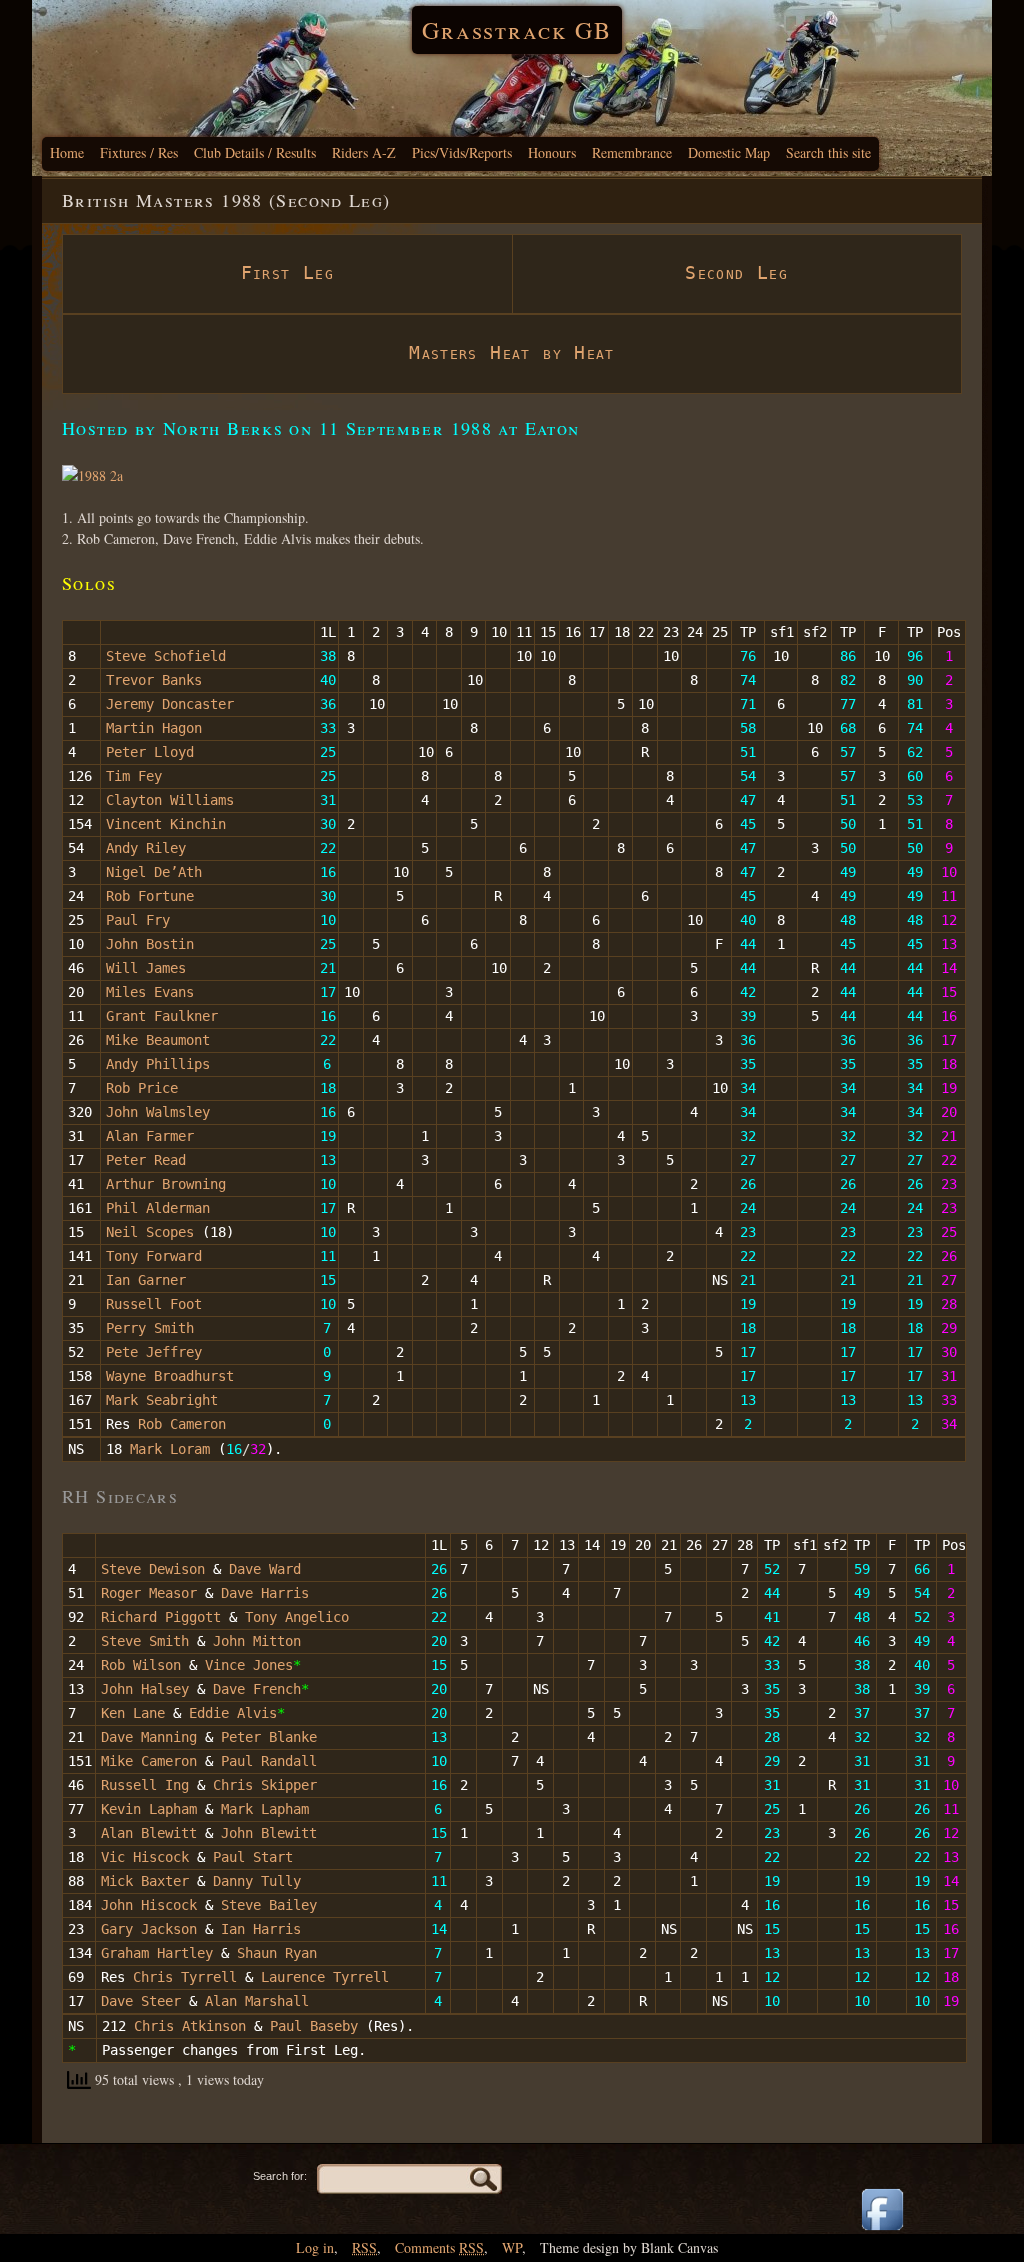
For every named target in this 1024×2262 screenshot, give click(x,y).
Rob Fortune (150, 896)
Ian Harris (261, 1929)
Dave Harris (265, 1593)
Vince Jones (249, 1665)
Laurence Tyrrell (325, 1977)
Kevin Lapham (149, 1809)
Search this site (828, 152)
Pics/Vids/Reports (462, 152)
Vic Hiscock (145, 1857)
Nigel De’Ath (154, 872)
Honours (552, 152)
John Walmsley (158, 1112)
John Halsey (145, 1689)
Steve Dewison (153, 1569)
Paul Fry (138, 920)
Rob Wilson (141, 1665)
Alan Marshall (257, 2001)
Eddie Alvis (233, 1713)
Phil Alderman (158, 1208)
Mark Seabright (162, 1400)
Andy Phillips (158, 1064)
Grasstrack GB (517, 30)
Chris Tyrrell (185, 1977)
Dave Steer (141, 2001)
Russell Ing (149, 1785)
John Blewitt (269, 1833)
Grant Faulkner (162, 1016)
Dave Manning (149, 1737)
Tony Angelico (297, 1617)
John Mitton (257, 1641)
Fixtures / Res (139, 152)
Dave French (257, 1689)
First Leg (287, 272)
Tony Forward (154, 1256)
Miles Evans (150, 992)
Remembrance (632, 152)
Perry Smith (150, 1328)
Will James (146, 968)
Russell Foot (154, 1304)
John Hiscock (149, 1905)
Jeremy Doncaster (170, 704)
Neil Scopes (150, 1232)
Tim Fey (134, 776)
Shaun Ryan (277, 1953)
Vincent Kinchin (166, 824)
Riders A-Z (364, 152)
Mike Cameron (153, 1761)
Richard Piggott (161, 1617)
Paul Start (253, 1857)
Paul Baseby (314, 2026)
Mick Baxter (145, 1881)
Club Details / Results (255, 152)
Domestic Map (729, 152)
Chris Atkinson (190, 2026)
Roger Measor (149, 1593)
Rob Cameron (182, 1424)
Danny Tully (257, 1881)
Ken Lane (133, 1713)
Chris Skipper (265, 1785)
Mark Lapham (265, 1809)
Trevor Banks (154, 680)
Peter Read (146, 1160)
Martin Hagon (154, 728)
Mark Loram (170, 1449)
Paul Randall (269, 1761)
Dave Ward (265, 1569)
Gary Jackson (149, 1929)
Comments (439, 2247)
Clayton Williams (170, 800)
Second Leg (736, 272)
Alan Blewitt (149, 1833)
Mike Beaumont (158, 1040)
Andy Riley (146, 848)
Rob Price (142, 1088)
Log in (315, 2247)
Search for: (280, 2176)
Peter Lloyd (150, 752)
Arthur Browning (166, 1184)
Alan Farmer (150, 1136)
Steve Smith (145, 1641)
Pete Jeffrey (154, 1352)
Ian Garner (146, 1280)
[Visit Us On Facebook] (882, 2231)
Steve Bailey (269, 1905)
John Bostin (150, 944)
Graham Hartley (157, 1953)
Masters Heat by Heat (512, 352)
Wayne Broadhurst (170, 1376)
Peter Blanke (269, 1737)
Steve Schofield (166, 656)
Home (67, 152)
